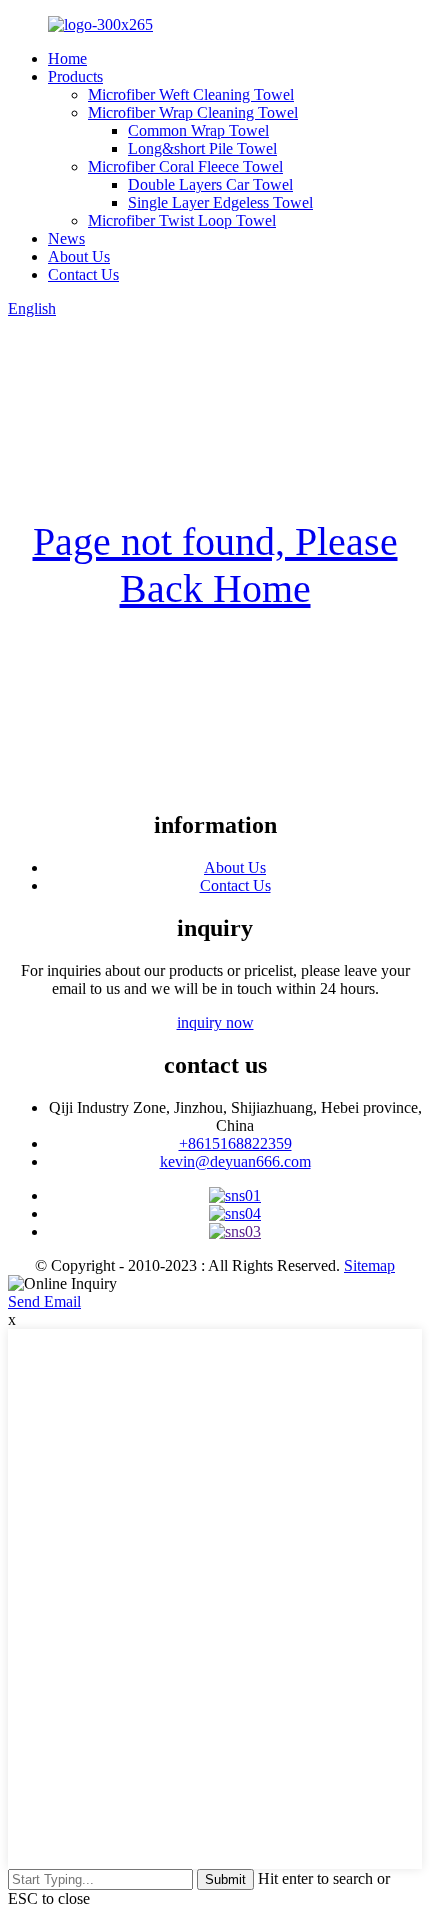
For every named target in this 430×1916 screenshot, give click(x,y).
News (66, 238)
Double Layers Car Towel (210, 184)
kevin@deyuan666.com (235, 1161)
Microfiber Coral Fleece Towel (185, 166)
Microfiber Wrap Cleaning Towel (193, 112)
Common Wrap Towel (198, 130)
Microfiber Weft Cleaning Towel (191, 94)
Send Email (44, 1301)
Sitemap (369, 1265)
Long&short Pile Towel (202, 148)
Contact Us (83, 274)
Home (67, 58)
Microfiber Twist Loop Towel (182, 220)
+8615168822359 (235, 1143)
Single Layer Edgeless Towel (220, 202)
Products (75, 76)
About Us (79, 256)
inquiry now (215, 1022)
